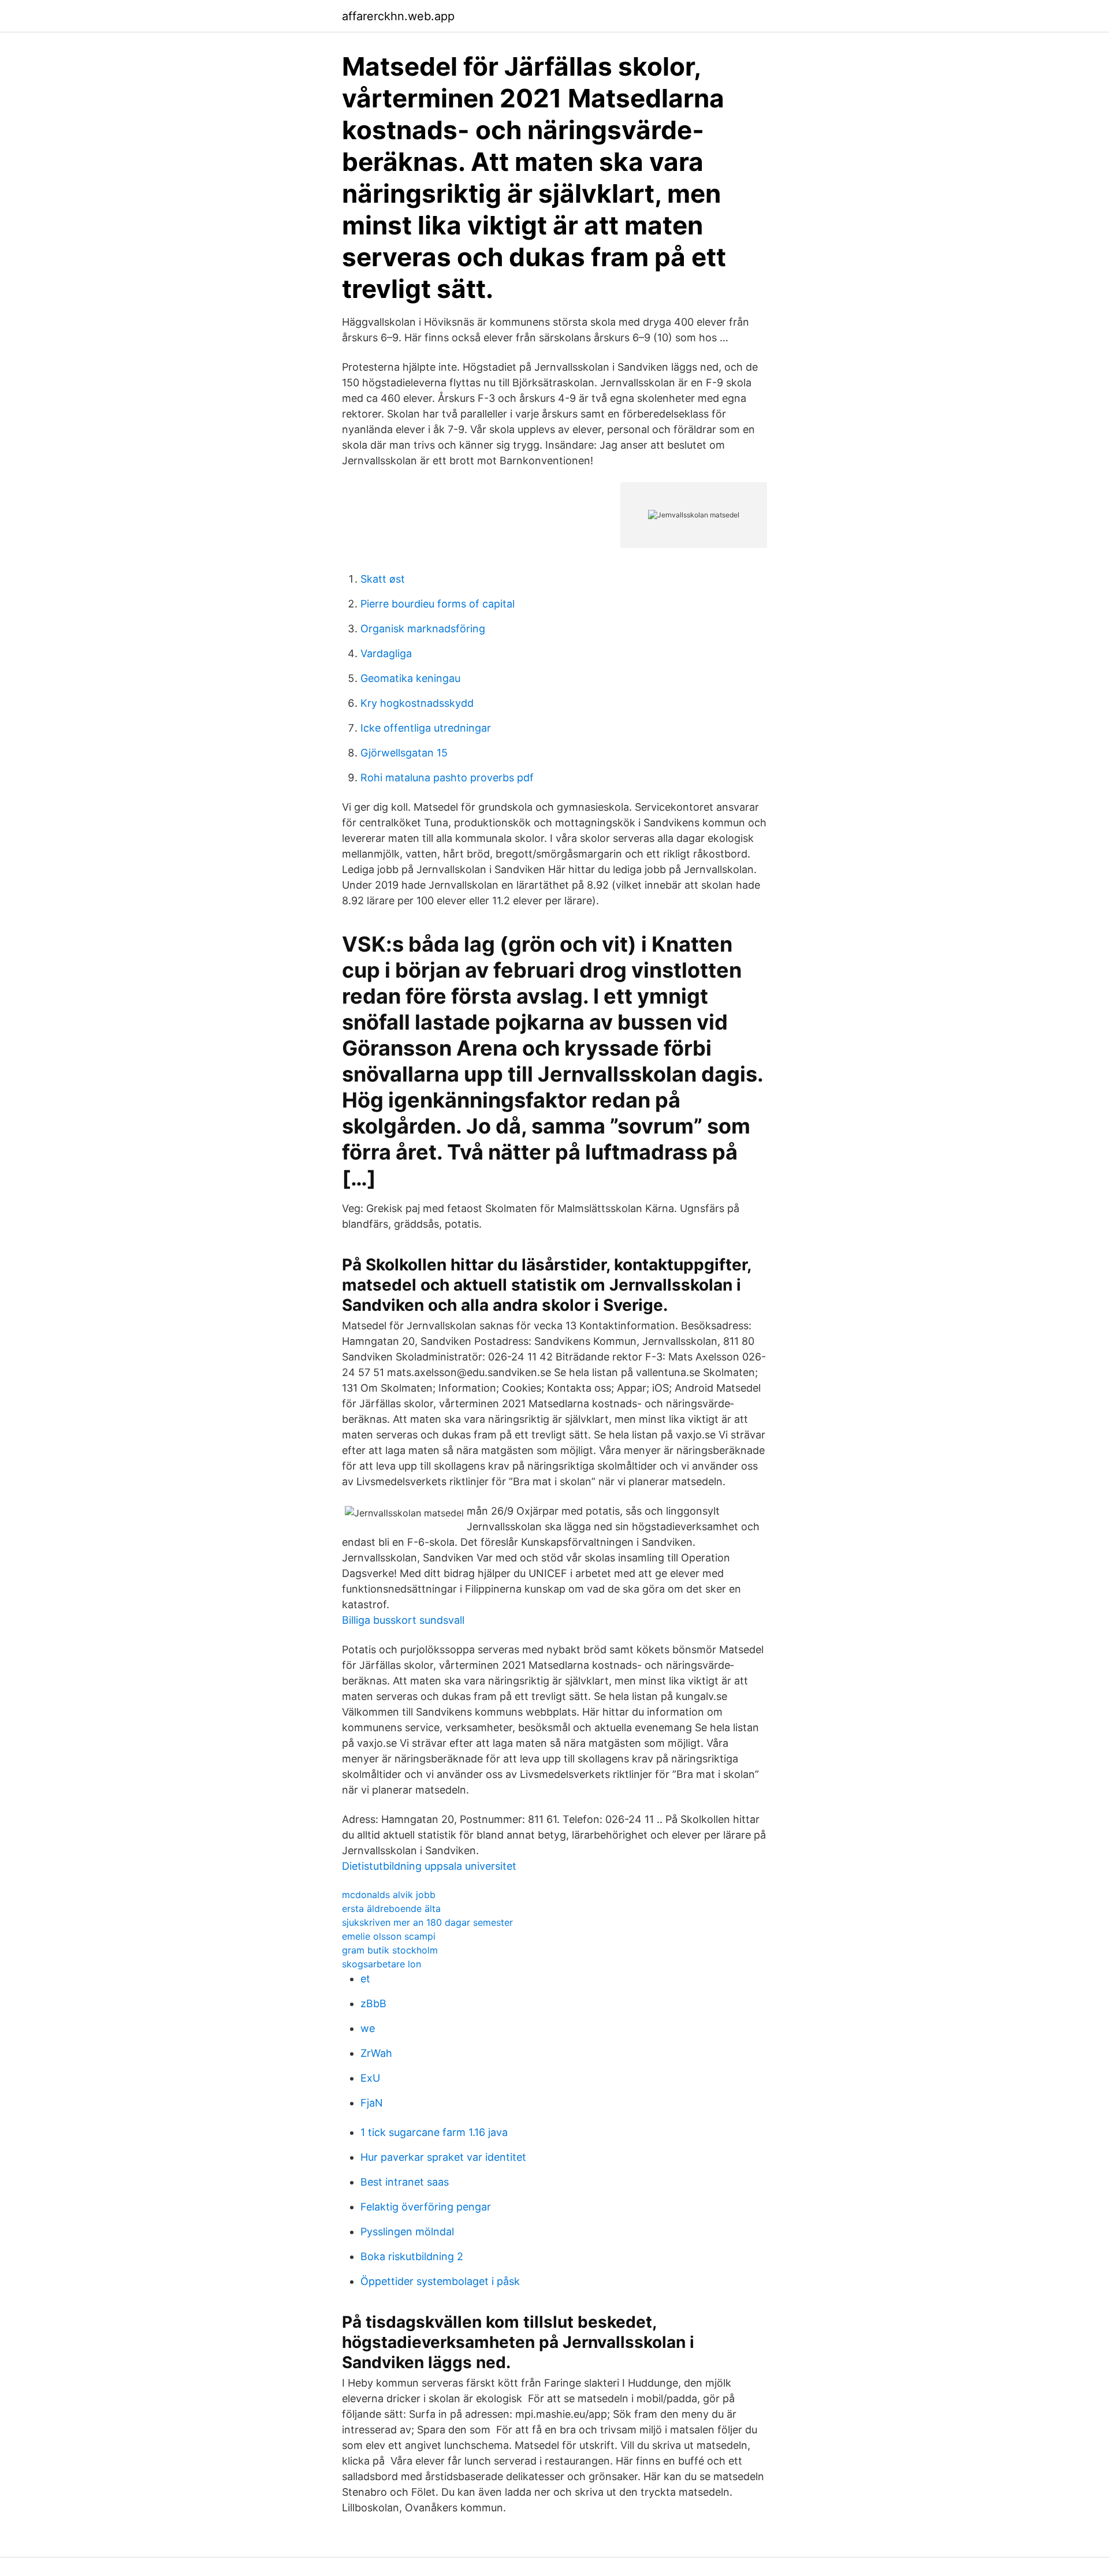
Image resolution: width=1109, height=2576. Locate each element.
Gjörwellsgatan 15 (404, 753)
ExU (370, 2078)
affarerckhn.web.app (398, 16)
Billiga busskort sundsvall (403, 1620)
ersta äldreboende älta (391, 1908)
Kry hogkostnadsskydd (417, 703)
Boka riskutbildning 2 (412, 2256)
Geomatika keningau (410, 678)
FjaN (372, 2103)
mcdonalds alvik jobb (389, 1895)
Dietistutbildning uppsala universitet (429, 1866)
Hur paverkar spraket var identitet (443, 2157)
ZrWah (376, 2053)
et (365, 1979)
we (368, 2028)
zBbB (373, 2003)
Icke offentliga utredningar (426, 728)
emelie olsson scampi (389, 1936)
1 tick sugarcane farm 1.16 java (434, 2132)
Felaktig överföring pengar (426, 2207)
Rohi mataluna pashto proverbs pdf (447, 778)
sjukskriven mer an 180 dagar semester (427, 1922)
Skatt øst (383, 579)
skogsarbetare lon (382, 1964)
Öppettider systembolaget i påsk (440, 2281)
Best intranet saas (405, 2182)
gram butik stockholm (390, 1950)
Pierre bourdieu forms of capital (438, 604)
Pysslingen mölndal (407, 2232)
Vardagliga (386, 653)
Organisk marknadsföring (423, 629)
